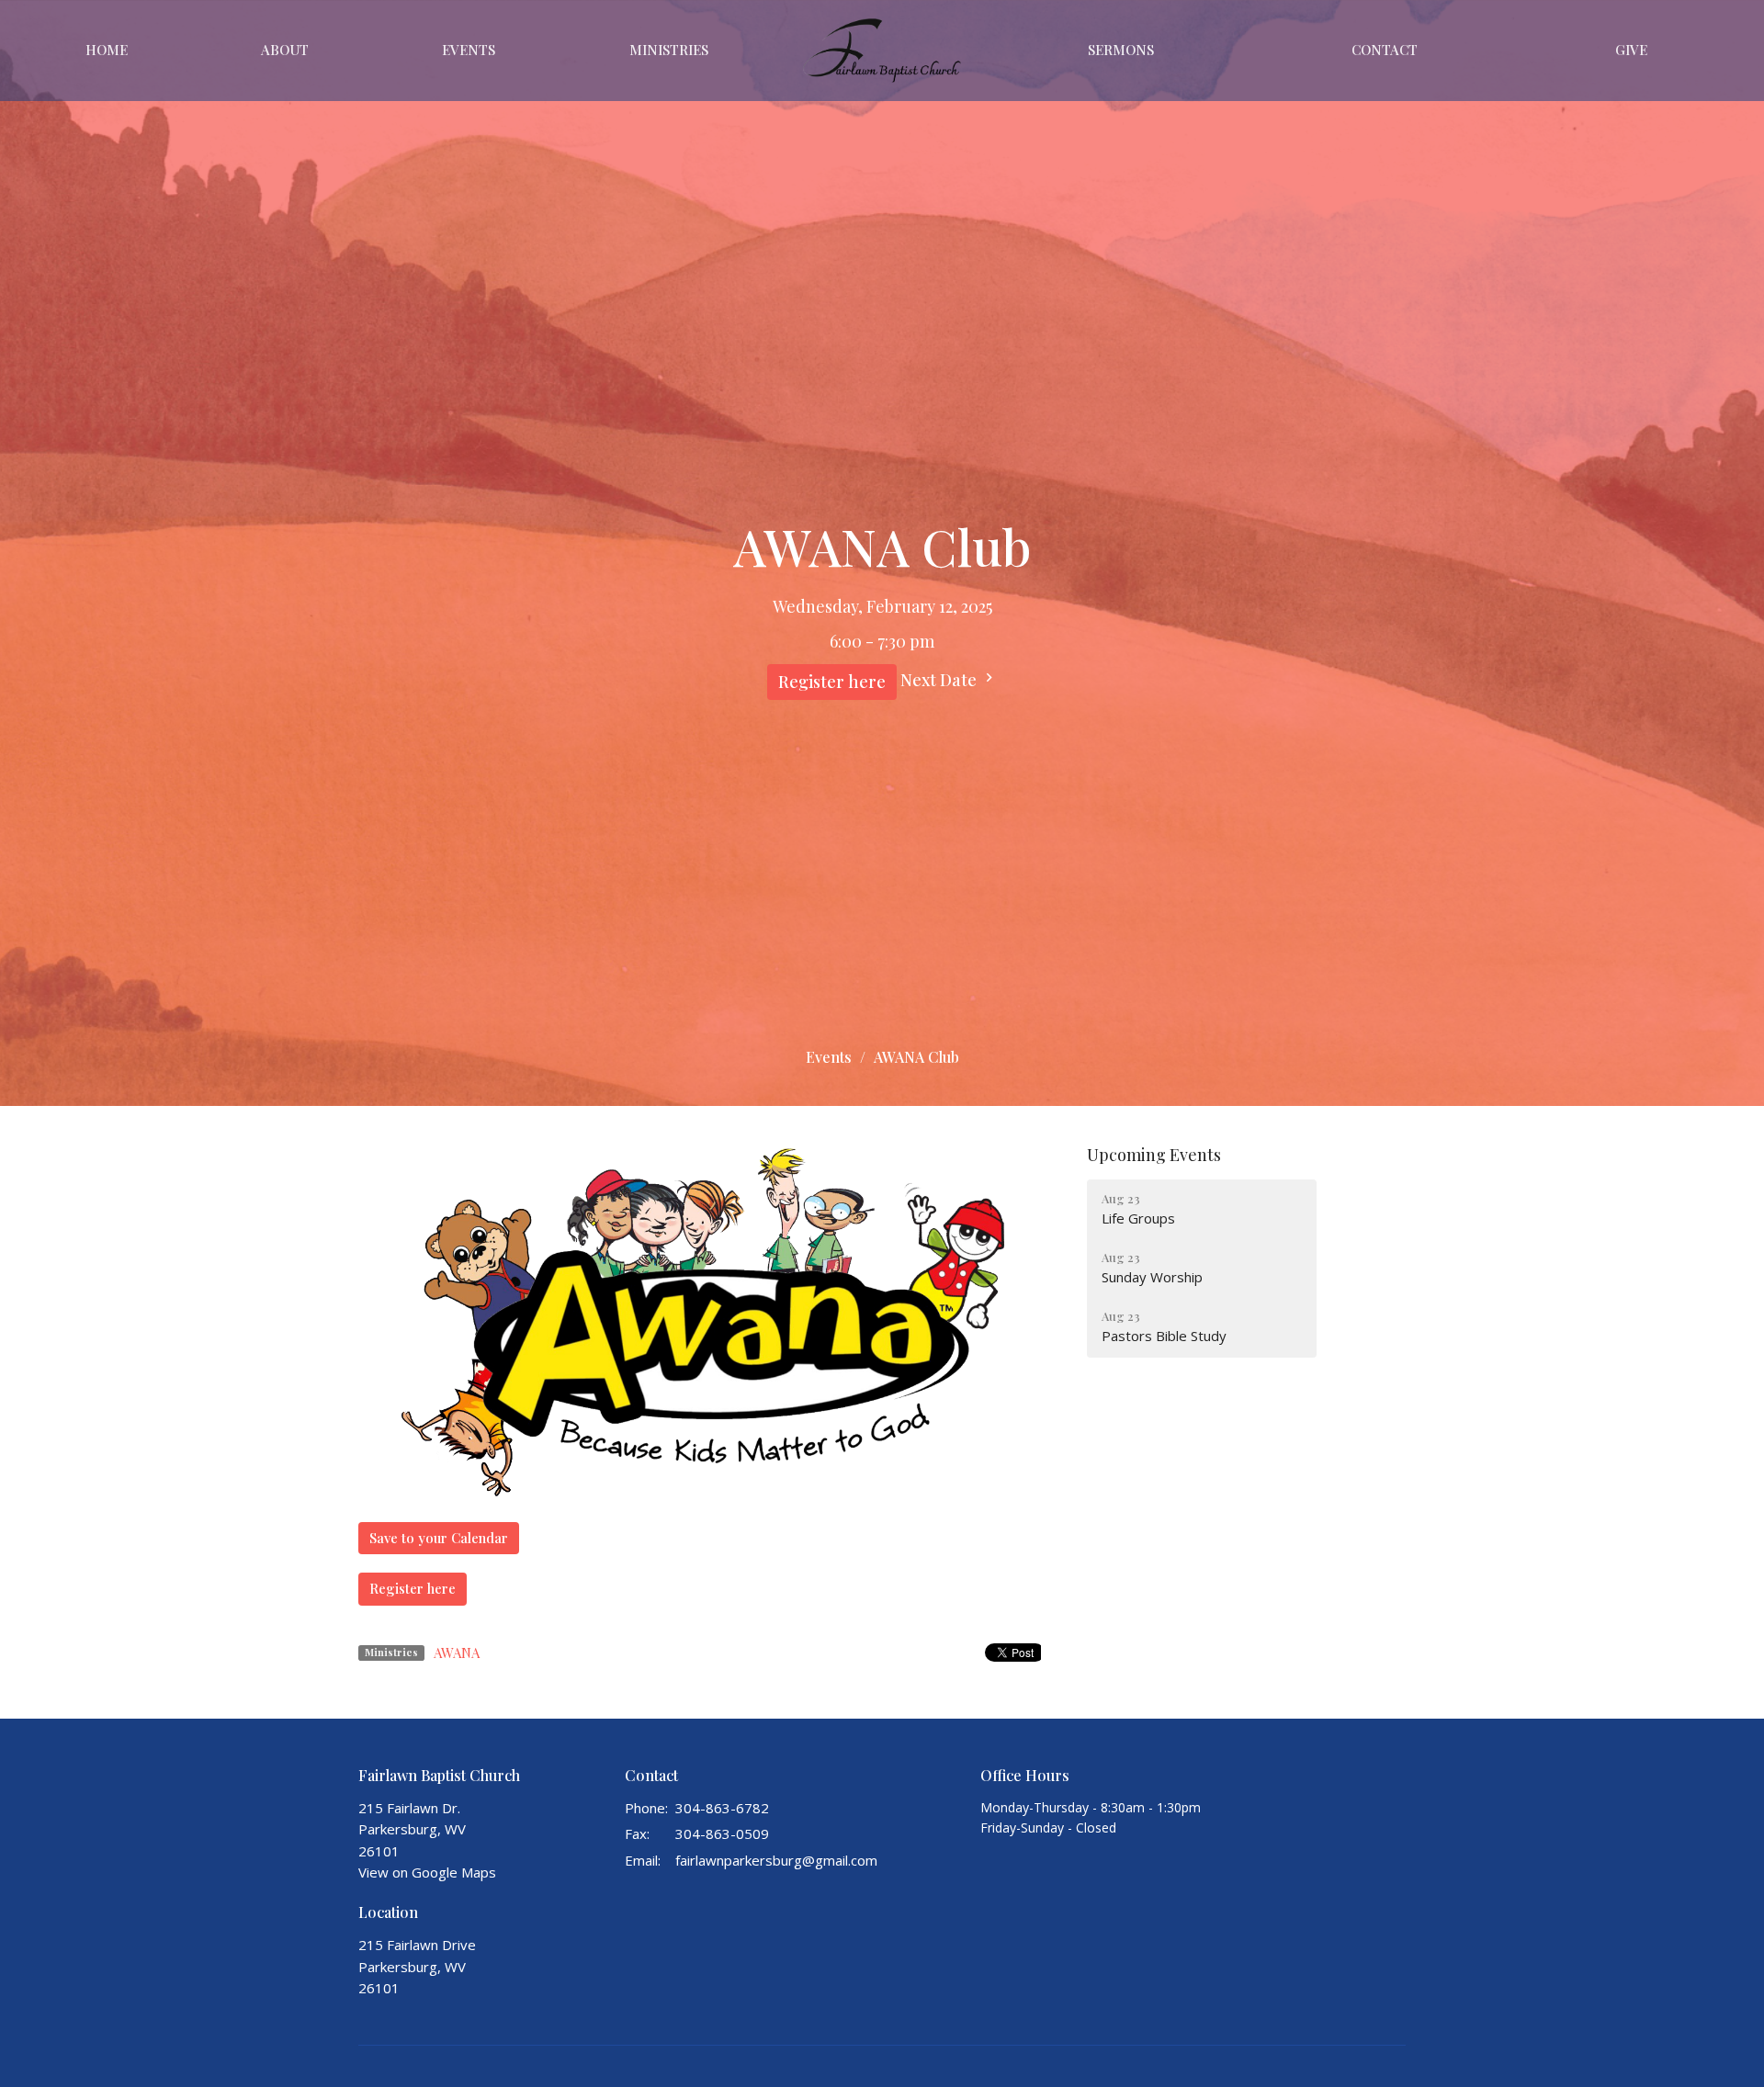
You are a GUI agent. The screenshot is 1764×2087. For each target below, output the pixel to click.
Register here (832, 682)
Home (107, 50)
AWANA (457, 1653)
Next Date (940, 680)
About (285, 50)
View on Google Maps (427, 1872)
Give (1631, 50)
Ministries (669, 50)
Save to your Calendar (439, 1538)
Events (469, 50)
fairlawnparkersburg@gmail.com (776, 1860)
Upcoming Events (1154, 1155)
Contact (1385, 50)
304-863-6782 (722, 1808)
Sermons (1121, 50)
